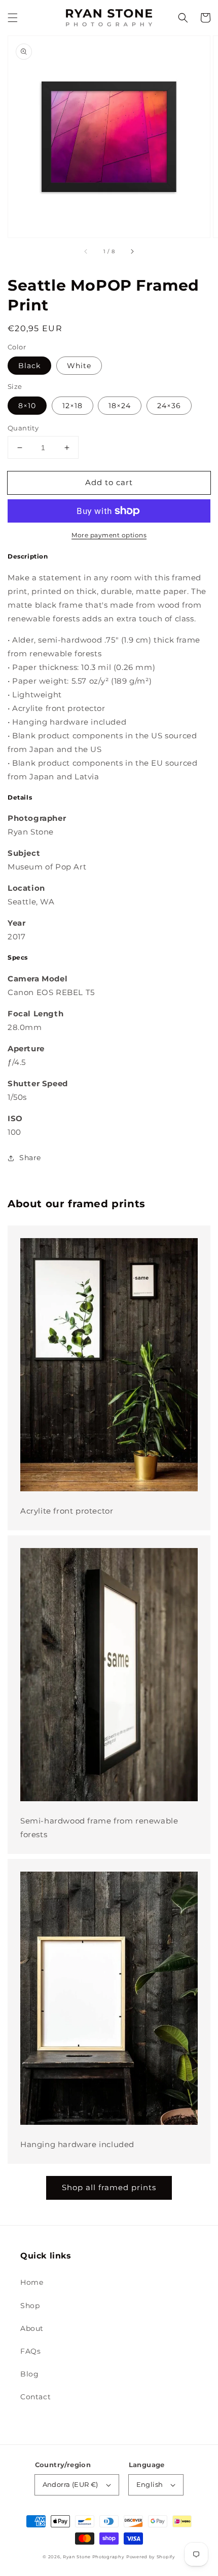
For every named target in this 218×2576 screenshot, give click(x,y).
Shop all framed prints (109, 2187)
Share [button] (30, 1158)
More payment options (109, 535)
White (79, 366)
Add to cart (109, 482)
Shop (30, 2306)
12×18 (72, 406)
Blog (29, 2374)
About (32, 2328)
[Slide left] (86, 252)
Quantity (23, 428)
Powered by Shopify (151, 2557)
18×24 (120, 406)
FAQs (30, 2351)
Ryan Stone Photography (94, 2557)
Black (29, 366)
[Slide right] (132, 252)
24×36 (169, 406)
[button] (13, 18)
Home (32, 2282)
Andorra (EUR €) (70, 2484)
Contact (35, 2397)
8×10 (27, 406)
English (150, 2484)
